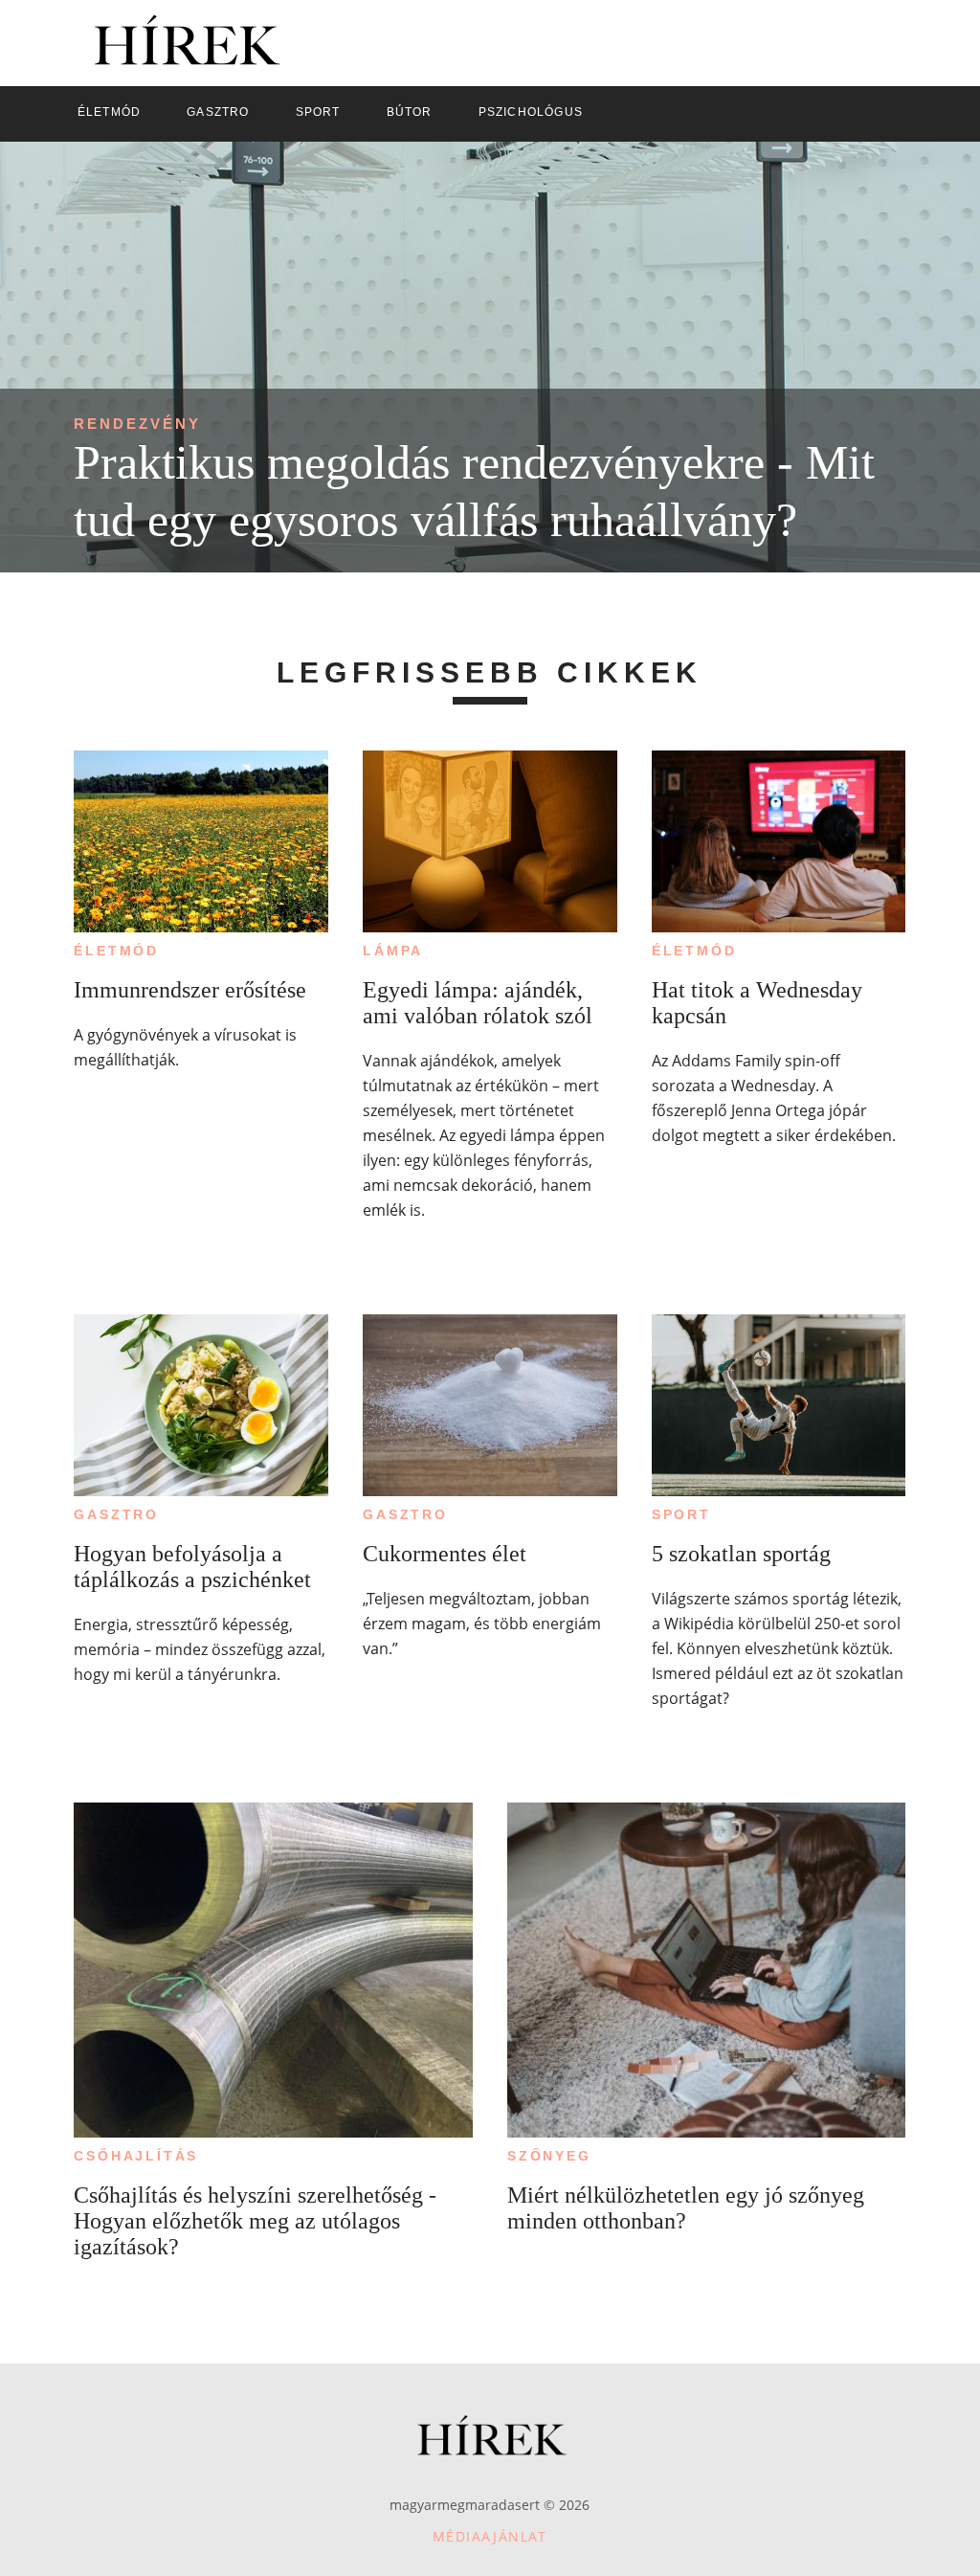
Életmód (116, 951)
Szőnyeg (549, 2156)
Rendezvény (137, 424)
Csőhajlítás (136, 2156)
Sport (681, 1514)
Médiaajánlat (490, 2536)
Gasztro (116, 1514)
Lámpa (393, 951)
